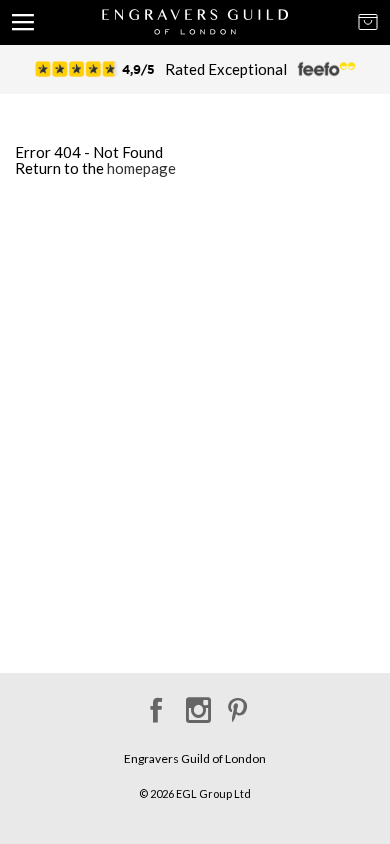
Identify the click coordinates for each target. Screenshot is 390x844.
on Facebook (153, 703)
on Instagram (195, 703)
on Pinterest (237, 703)
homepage (141, 168)
